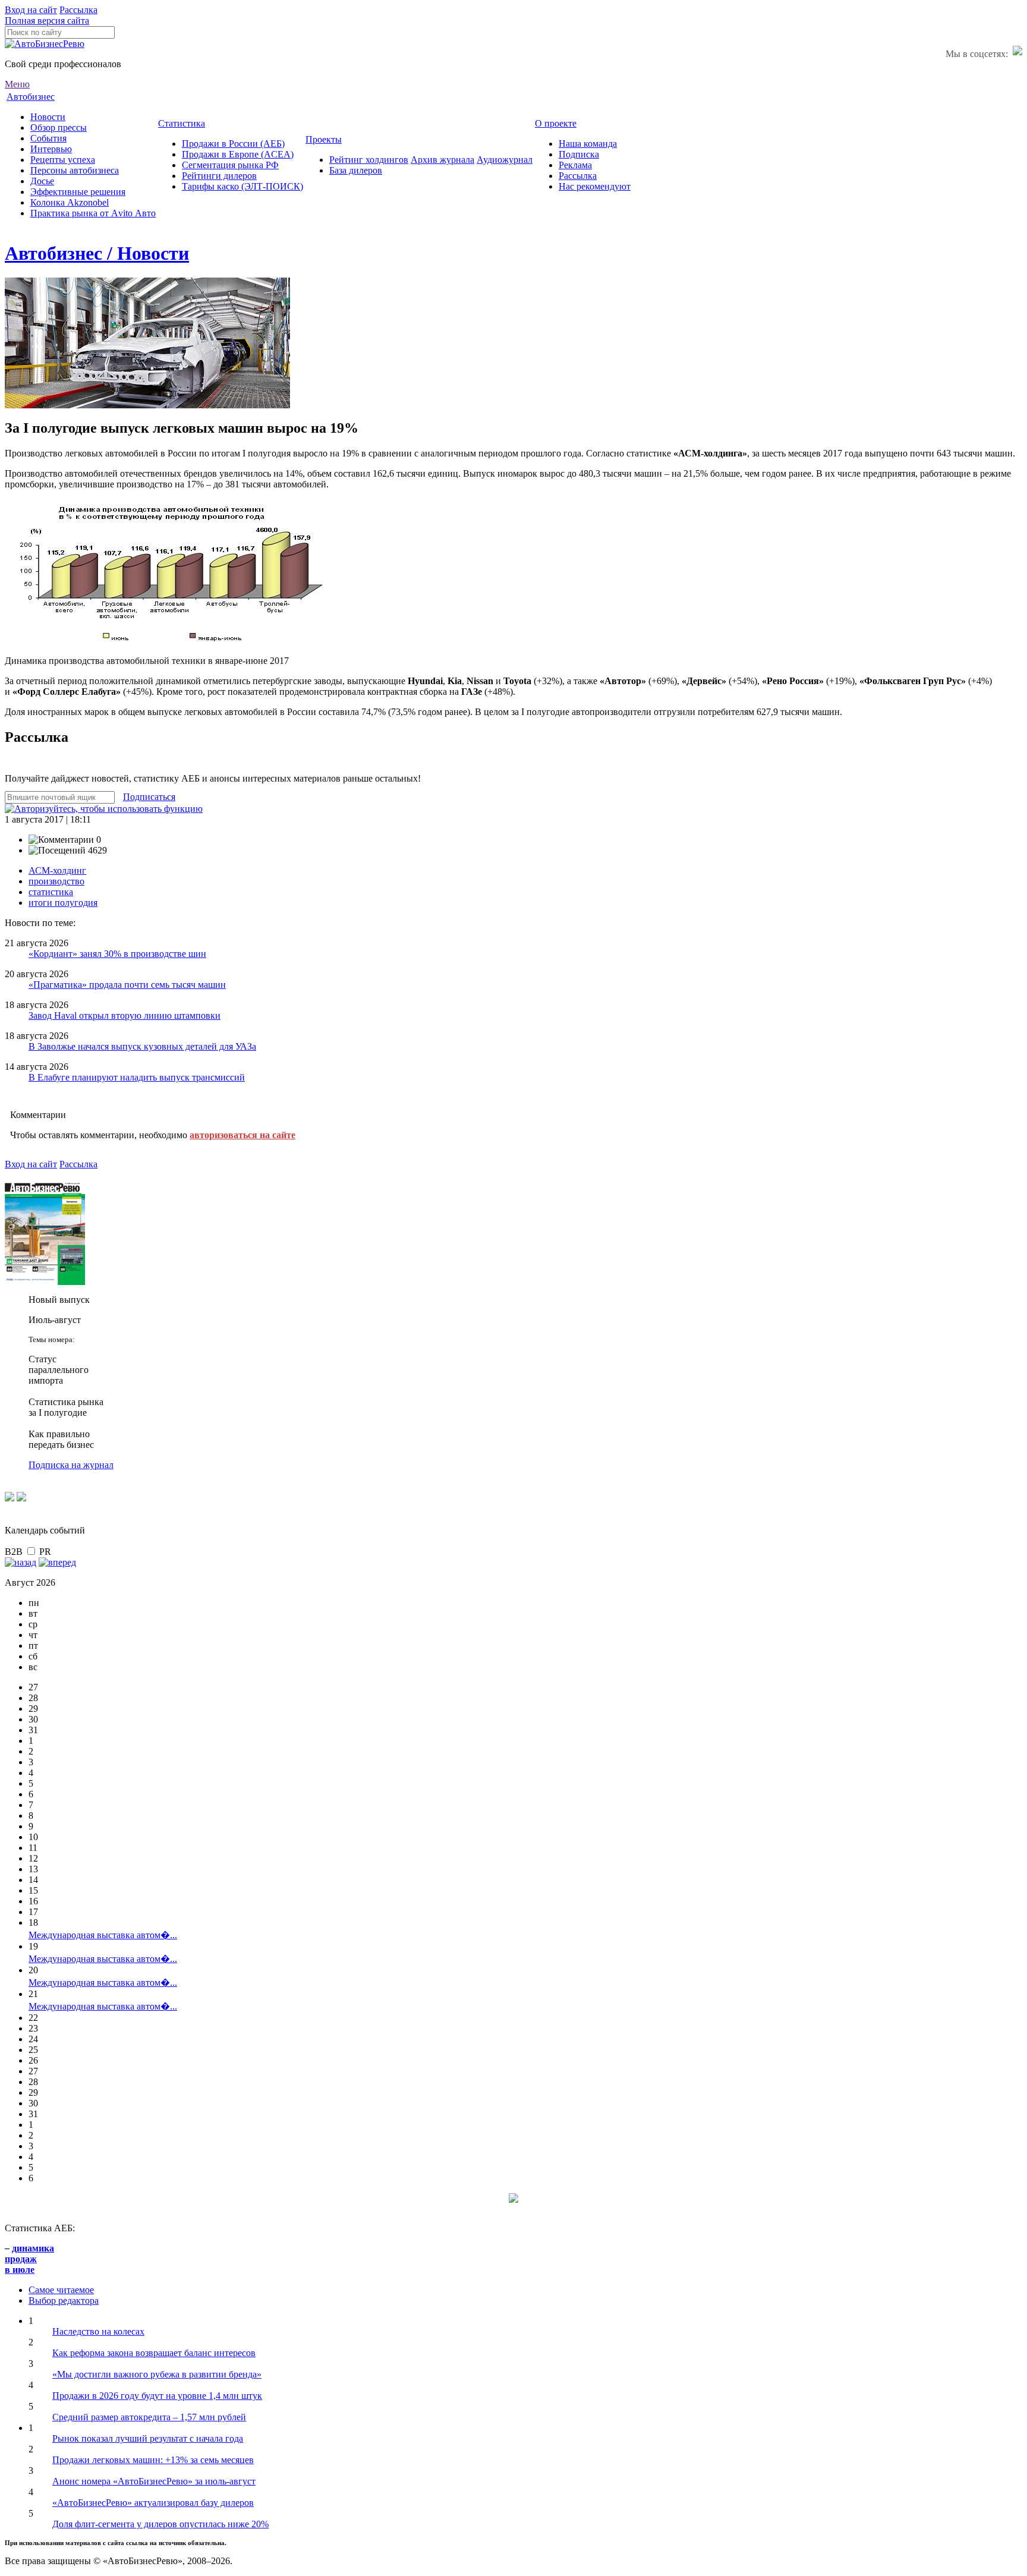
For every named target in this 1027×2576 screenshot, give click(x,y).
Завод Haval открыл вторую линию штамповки (125, 1015)
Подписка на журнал (71, 1465)
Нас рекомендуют (595, 186)
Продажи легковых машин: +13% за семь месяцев (153, 2460)
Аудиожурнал (505, 160)
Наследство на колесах (98, 2331)
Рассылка (78, 10)
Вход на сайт (31, 10)
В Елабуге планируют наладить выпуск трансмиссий (137, 1077)
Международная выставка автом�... (103, 1935)
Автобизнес (31, 97)
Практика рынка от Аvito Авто (93, 213)
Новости (48, 117)
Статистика (182, 123)
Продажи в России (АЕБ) (233, 144)
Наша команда (588, 144)
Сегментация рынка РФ (230, 165)
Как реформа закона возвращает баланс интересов (154, 2353)
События (48, 138)
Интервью (51, 149)
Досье (42, 181)
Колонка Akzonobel (70, 202)
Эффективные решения (78, 192)
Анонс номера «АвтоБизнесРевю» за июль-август (154, 2481)
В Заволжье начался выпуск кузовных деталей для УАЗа (142, 1046)
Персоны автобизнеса (75, 170)
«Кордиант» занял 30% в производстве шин (117, 954)
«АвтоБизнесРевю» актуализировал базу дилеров (153, 2503)
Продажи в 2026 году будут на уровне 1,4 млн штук (157, 2396)
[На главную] (45, 44)
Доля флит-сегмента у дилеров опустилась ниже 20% (160, 2524)
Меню (17, 84)
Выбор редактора (64, 2301)
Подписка (579, 154)
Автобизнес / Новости (97, 253)
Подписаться (149, 797)
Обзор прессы (59, 127)
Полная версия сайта (47, 21)
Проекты (324, 139)
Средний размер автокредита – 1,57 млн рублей (149, 2417)
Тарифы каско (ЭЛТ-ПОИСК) (242, 186)
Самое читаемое (61, 2290)
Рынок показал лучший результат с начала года (148, 2438)
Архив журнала (442, 160)
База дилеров (356, 170)
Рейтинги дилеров (219, 176)
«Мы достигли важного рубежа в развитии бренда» (157, 2374)
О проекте (556, 123)
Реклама (575, 165)
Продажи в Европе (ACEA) (238, 154)
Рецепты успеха (63, 160)
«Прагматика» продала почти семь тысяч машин (127, 985)
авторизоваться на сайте (242, 1135)
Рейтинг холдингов (369, 160)
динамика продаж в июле (29, 2259)
